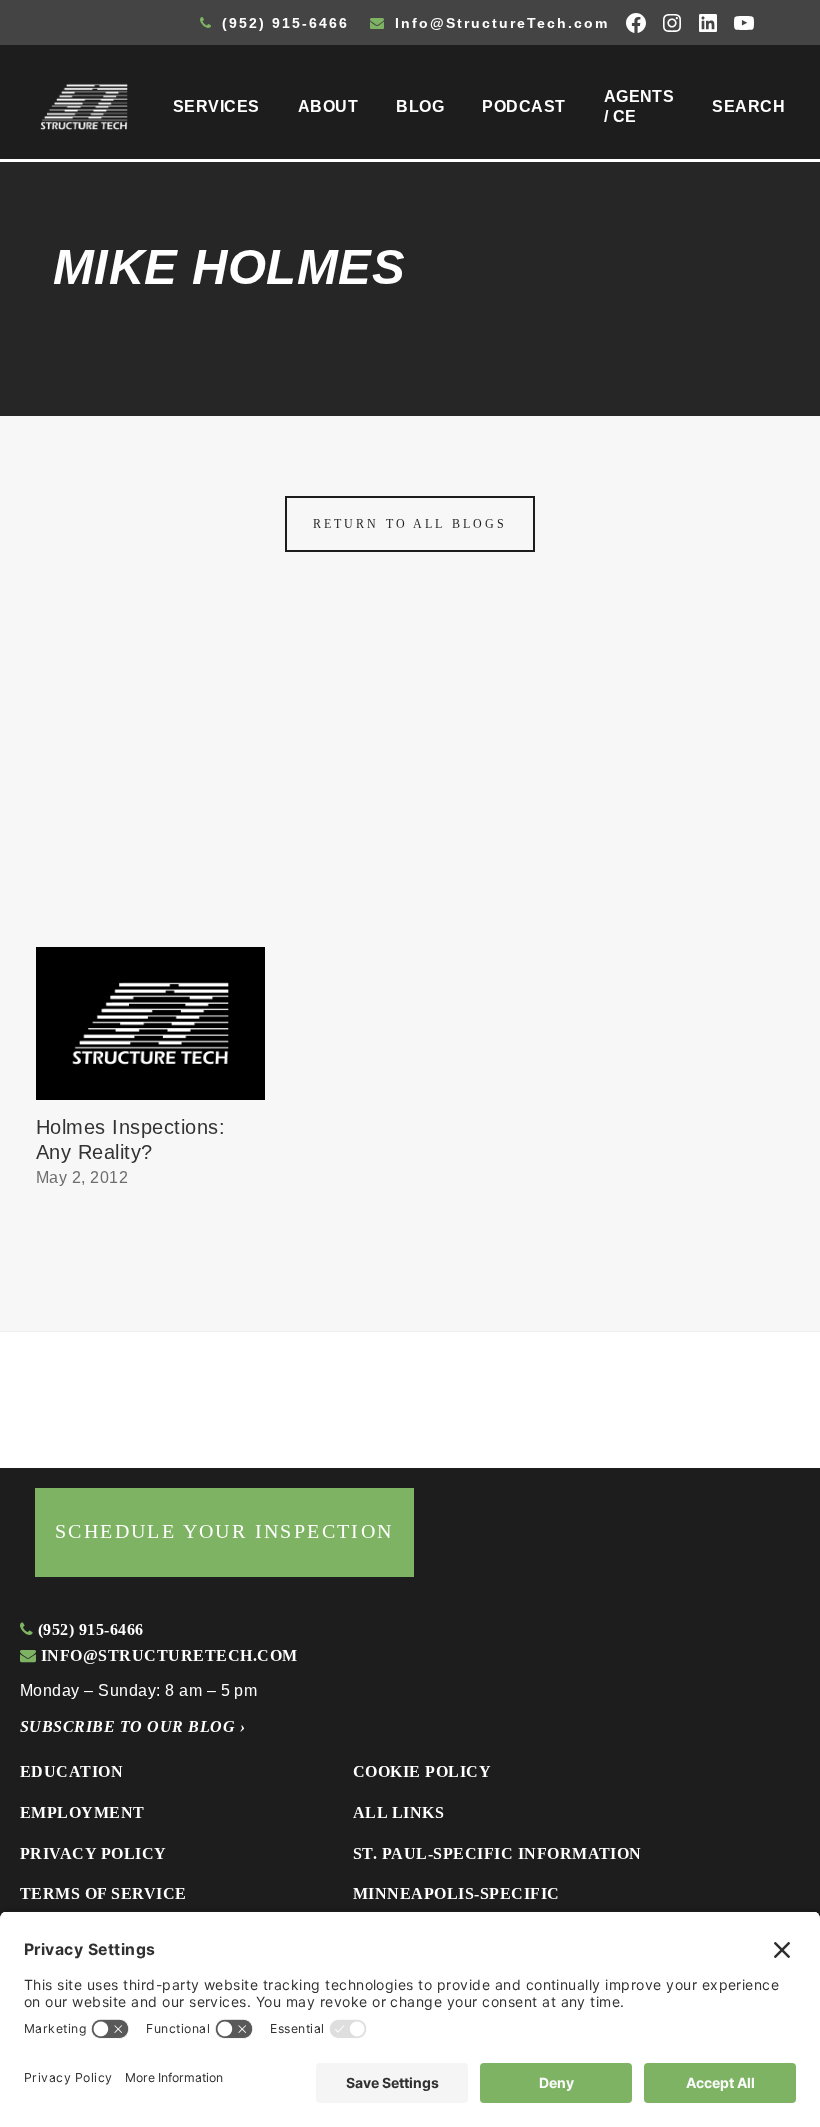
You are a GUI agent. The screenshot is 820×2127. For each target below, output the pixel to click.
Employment (82, 1812)
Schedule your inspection (224, 1531)
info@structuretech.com (166, 1655)
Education (71, 1771)
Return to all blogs (410, 524)
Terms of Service (103, 1893)
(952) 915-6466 (282, 23)
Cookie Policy (422, 1771)
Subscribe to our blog (132, 1726)
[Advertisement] (410, 797)
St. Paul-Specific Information (497, 1853)
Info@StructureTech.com (499, 23)
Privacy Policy (93, 1853)
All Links (398, 1812)
